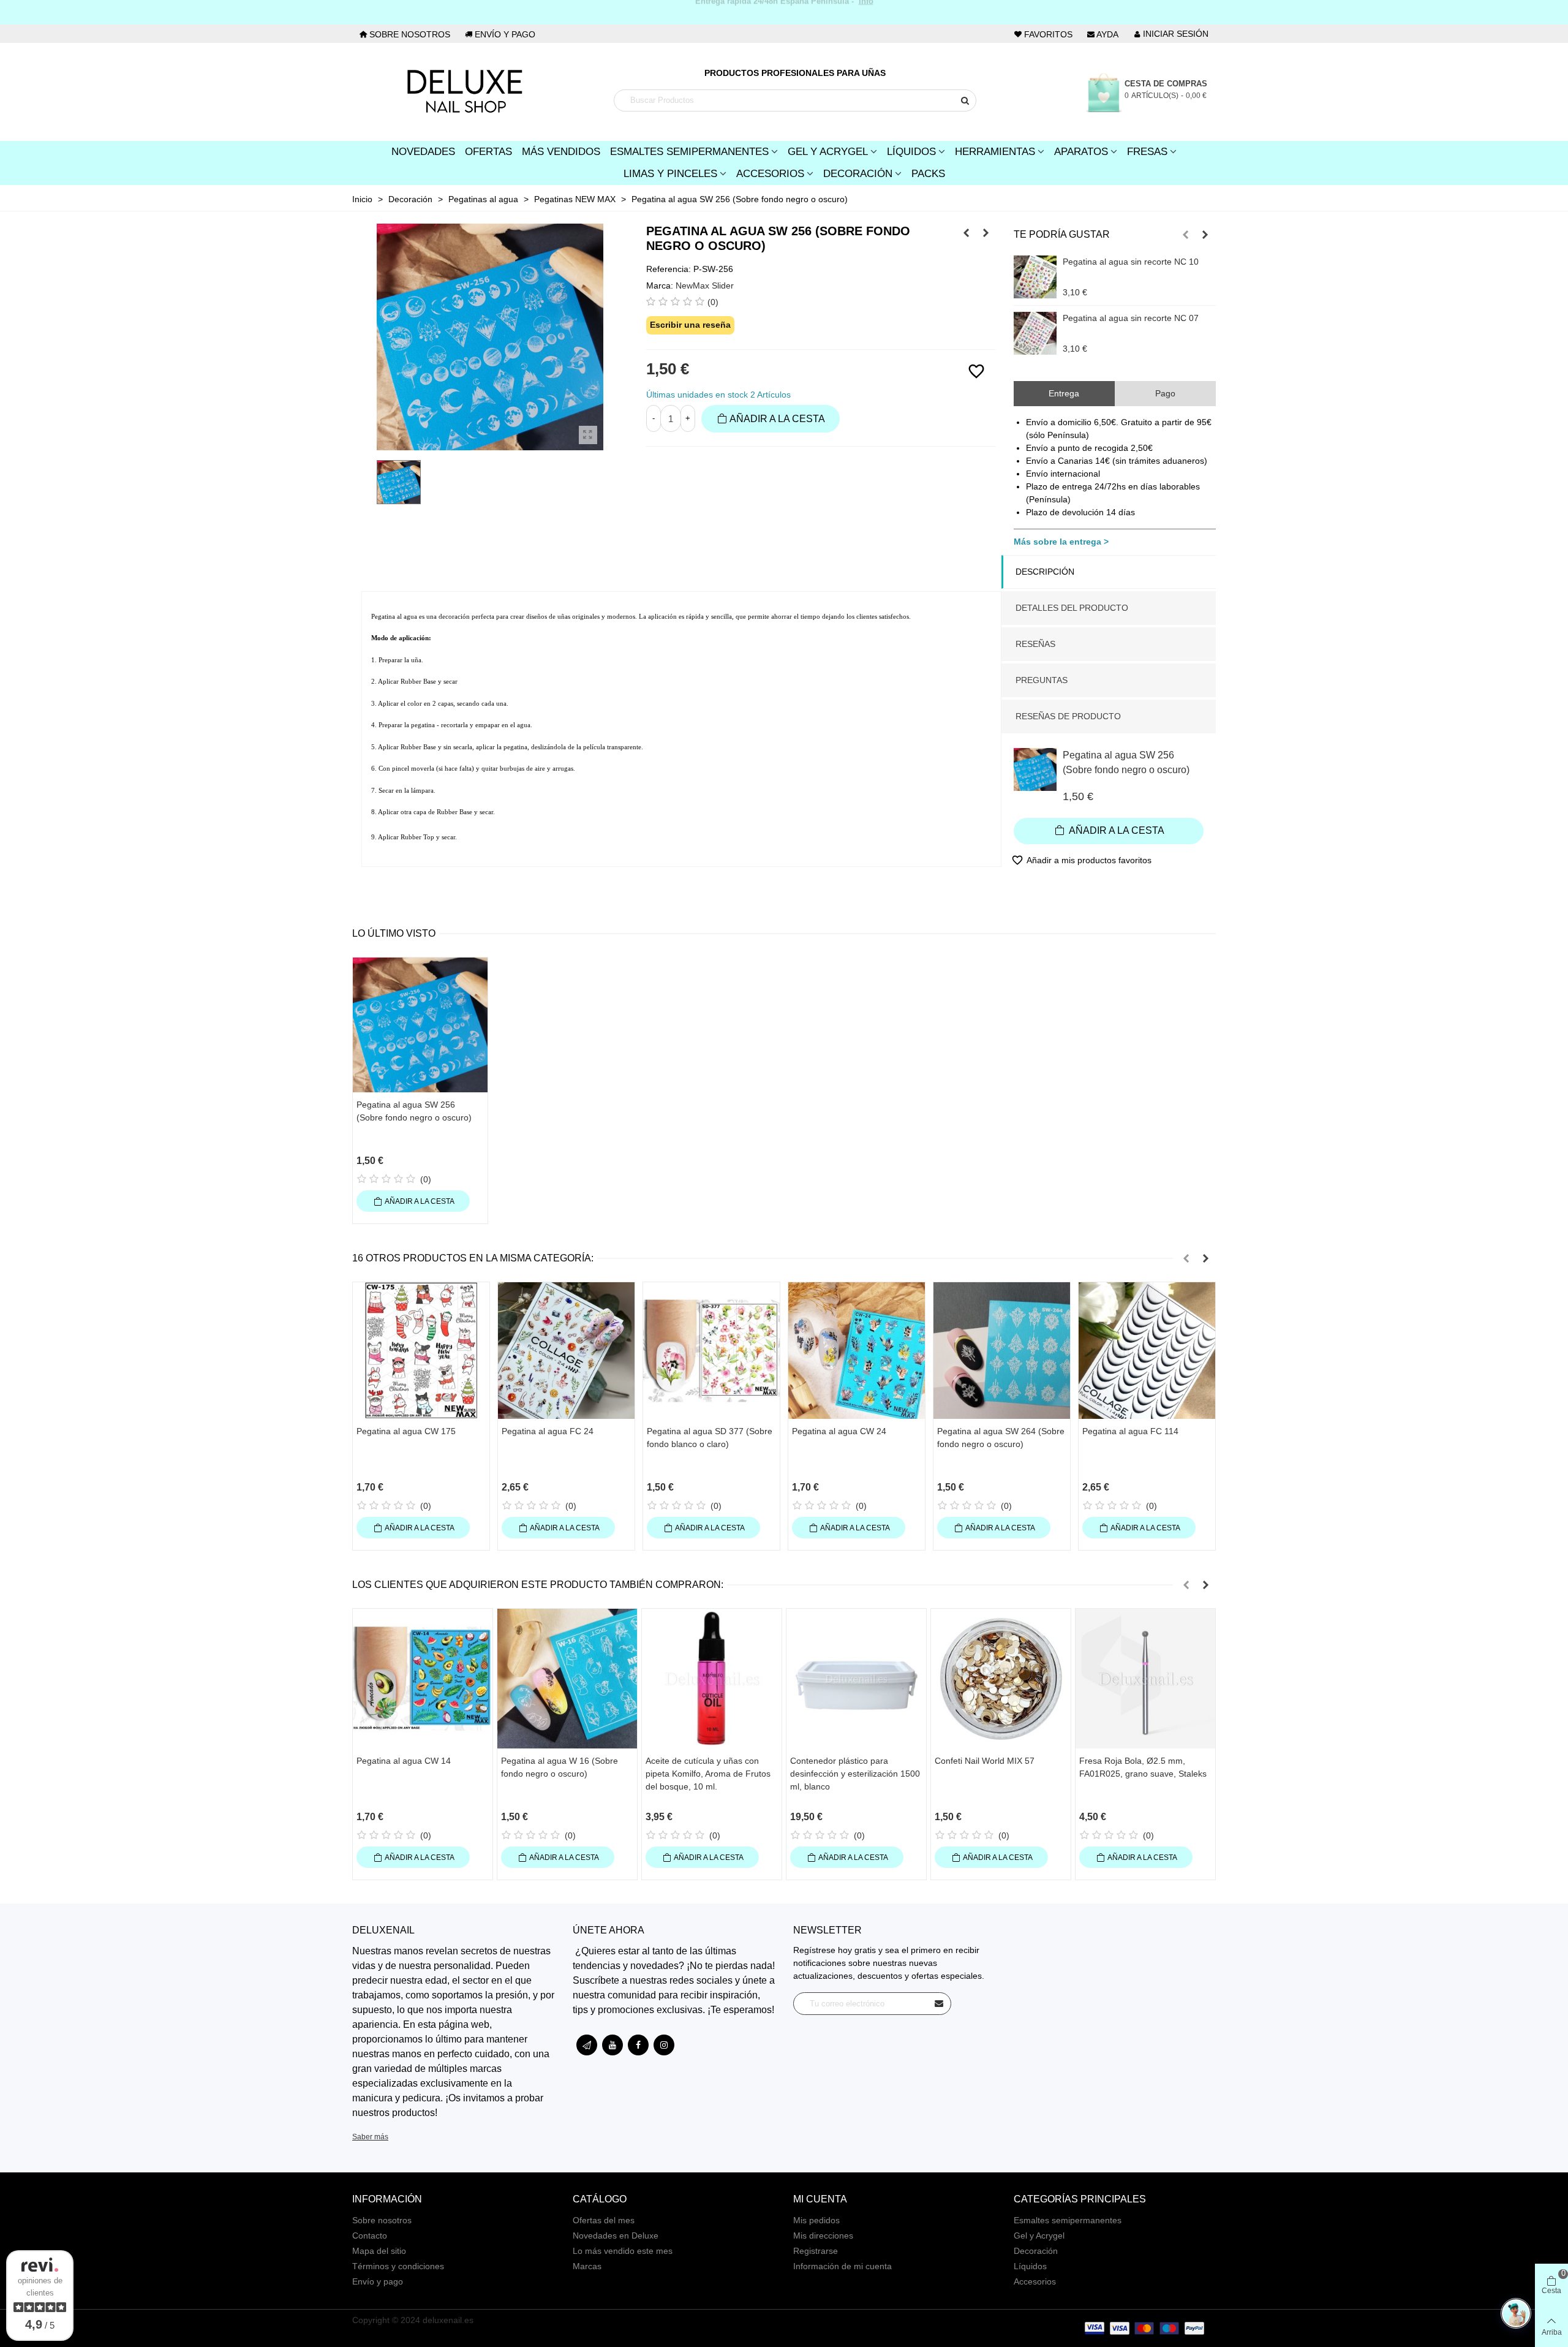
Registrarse (816, 2251)
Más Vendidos (561, 152)
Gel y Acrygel (828, 152)
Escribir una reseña (690, 325)
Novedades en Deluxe (616, 2236)
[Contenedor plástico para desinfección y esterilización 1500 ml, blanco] (856, 1679)
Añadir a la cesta (1116, 830)
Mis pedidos (816, 2220)
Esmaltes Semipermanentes (689, 152)
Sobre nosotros (382, 2220)
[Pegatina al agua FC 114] (1147, 1351)
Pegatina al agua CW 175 (406, 1431)
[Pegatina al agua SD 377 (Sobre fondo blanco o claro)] (711, 1351)
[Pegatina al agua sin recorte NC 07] (1035, 333)
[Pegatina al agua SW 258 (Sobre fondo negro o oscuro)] (967, 233)
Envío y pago (378, 2281)
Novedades (423, 152)
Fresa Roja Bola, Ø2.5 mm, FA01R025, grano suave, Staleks (1143, 1767)
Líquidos (911, 152)
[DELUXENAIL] (464, 92)
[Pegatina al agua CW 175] (421, 1351)
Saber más (370, 2137)
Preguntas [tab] (1042, 680)
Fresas (1147, 152)
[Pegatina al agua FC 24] (566, 1351)
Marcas (587, 2266)
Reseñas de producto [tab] (1068, 716)
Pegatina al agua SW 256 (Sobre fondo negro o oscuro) (1126, 762)
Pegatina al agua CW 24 (839, 1431)
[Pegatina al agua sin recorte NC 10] (1035, 277)
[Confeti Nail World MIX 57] (1001, 1679)
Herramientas (995, 152)
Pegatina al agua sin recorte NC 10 (1131, 262)
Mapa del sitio (379, 2251)
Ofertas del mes (604, 2220)
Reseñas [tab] (1035, 644)
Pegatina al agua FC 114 (1130, 1431)
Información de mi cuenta (842, 2266)
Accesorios (770, 174)
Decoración (858, 174)
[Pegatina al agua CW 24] (857, 1351)
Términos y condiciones (398, 2266)
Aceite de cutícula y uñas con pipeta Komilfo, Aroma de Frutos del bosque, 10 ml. (708, 1774)
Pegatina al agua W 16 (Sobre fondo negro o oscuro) (560, 1767)
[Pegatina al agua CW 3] (986, 233)
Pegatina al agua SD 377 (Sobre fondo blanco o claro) (710, 1438)
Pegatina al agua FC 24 (548, 1431)
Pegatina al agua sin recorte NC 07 (1131, 318)
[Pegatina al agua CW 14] (423, 1679)
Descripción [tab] (1045, 572)
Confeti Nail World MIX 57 (985, 1761)
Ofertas (488, 152)
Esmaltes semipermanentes (1068, 2220)
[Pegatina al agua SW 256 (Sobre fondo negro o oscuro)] (588, 435)
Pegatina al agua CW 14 (404, 1761)
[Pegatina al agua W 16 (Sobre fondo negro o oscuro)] (567, 1679)
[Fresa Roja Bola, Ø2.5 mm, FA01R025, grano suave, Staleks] (1145, 1679)
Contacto (370, 2236)
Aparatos (1081, 152)
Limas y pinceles (670, 174)
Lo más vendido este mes (623, 2251)
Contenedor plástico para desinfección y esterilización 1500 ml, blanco (855, 1774)
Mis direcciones (823, 2236)
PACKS (928, 174)
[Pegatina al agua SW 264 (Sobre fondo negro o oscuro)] (1002, 1351)
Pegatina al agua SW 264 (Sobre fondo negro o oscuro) (1001, 1438)
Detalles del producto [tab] (1072, 608)
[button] (1186, 235)
